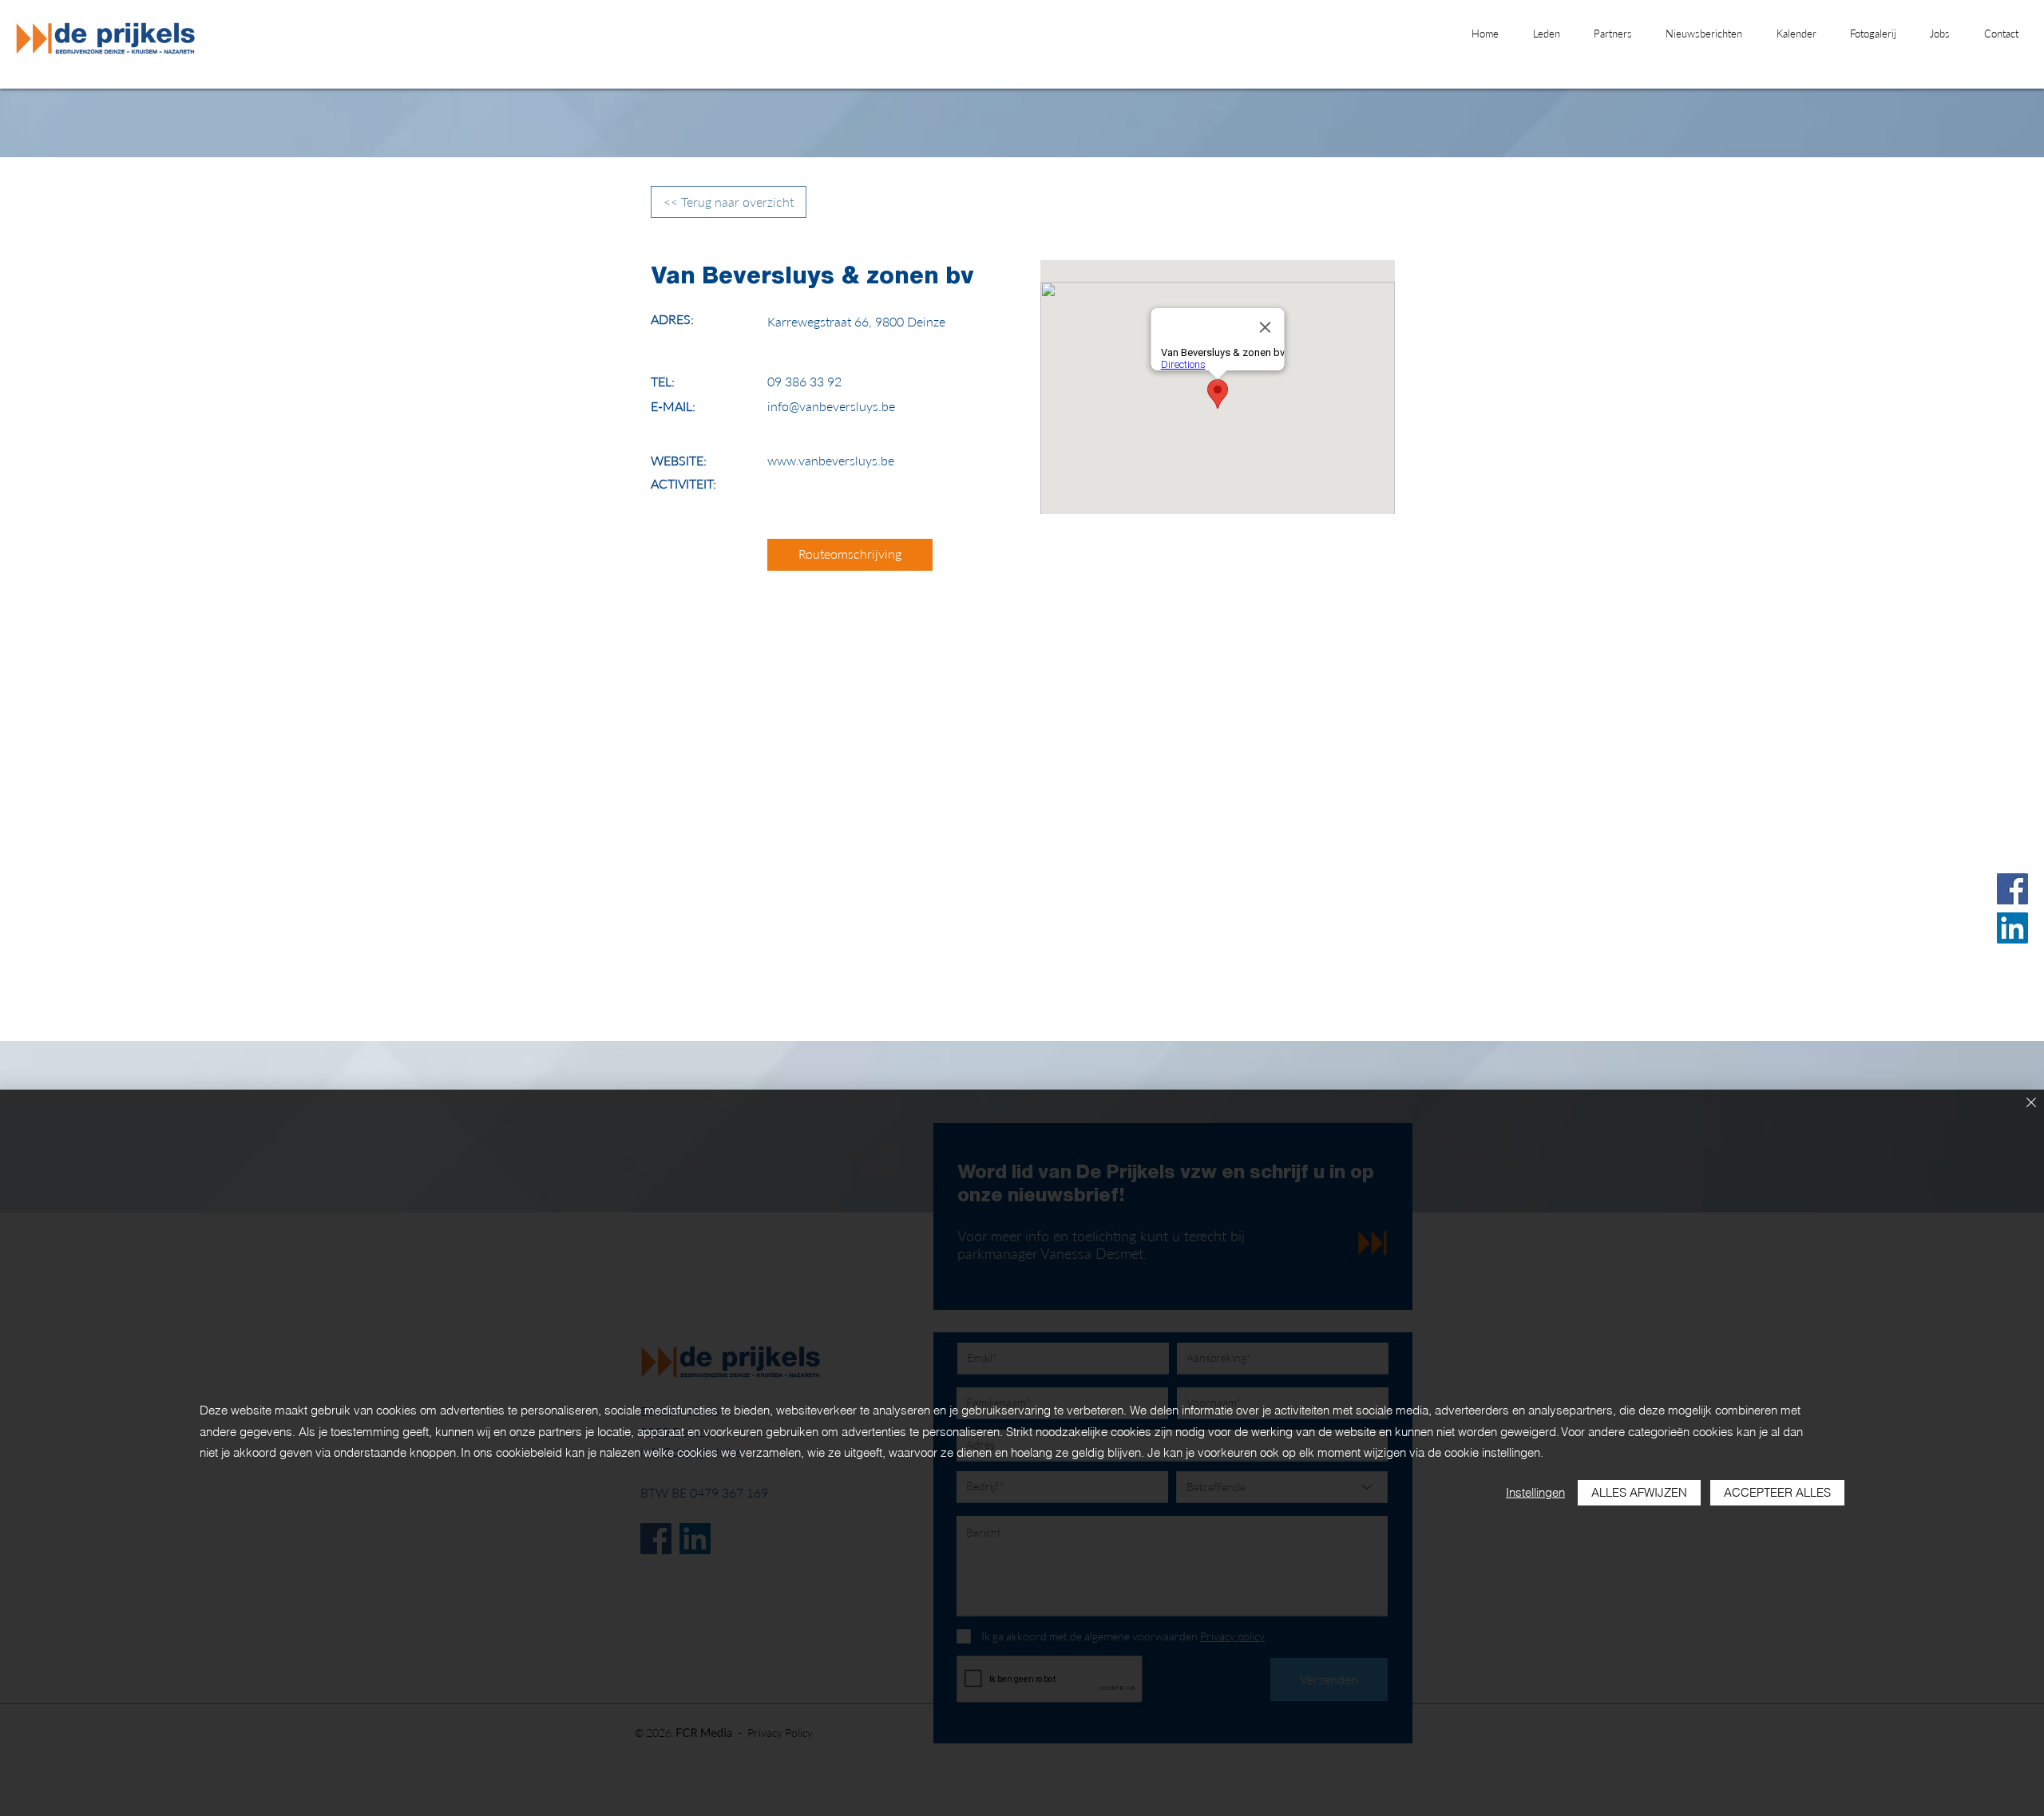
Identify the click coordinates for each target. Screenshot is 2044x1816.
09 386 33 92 (804, 381)
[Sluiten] (2031, 1104)
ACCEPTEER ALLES (1777, 1492)
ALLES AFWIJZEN (1639, 1492)
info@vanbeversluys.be (831, 406)
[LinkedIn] (2012, 928)
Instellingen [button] (1535, 1492)
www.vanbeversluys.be (831, 460)
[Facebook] (2012, 889)
